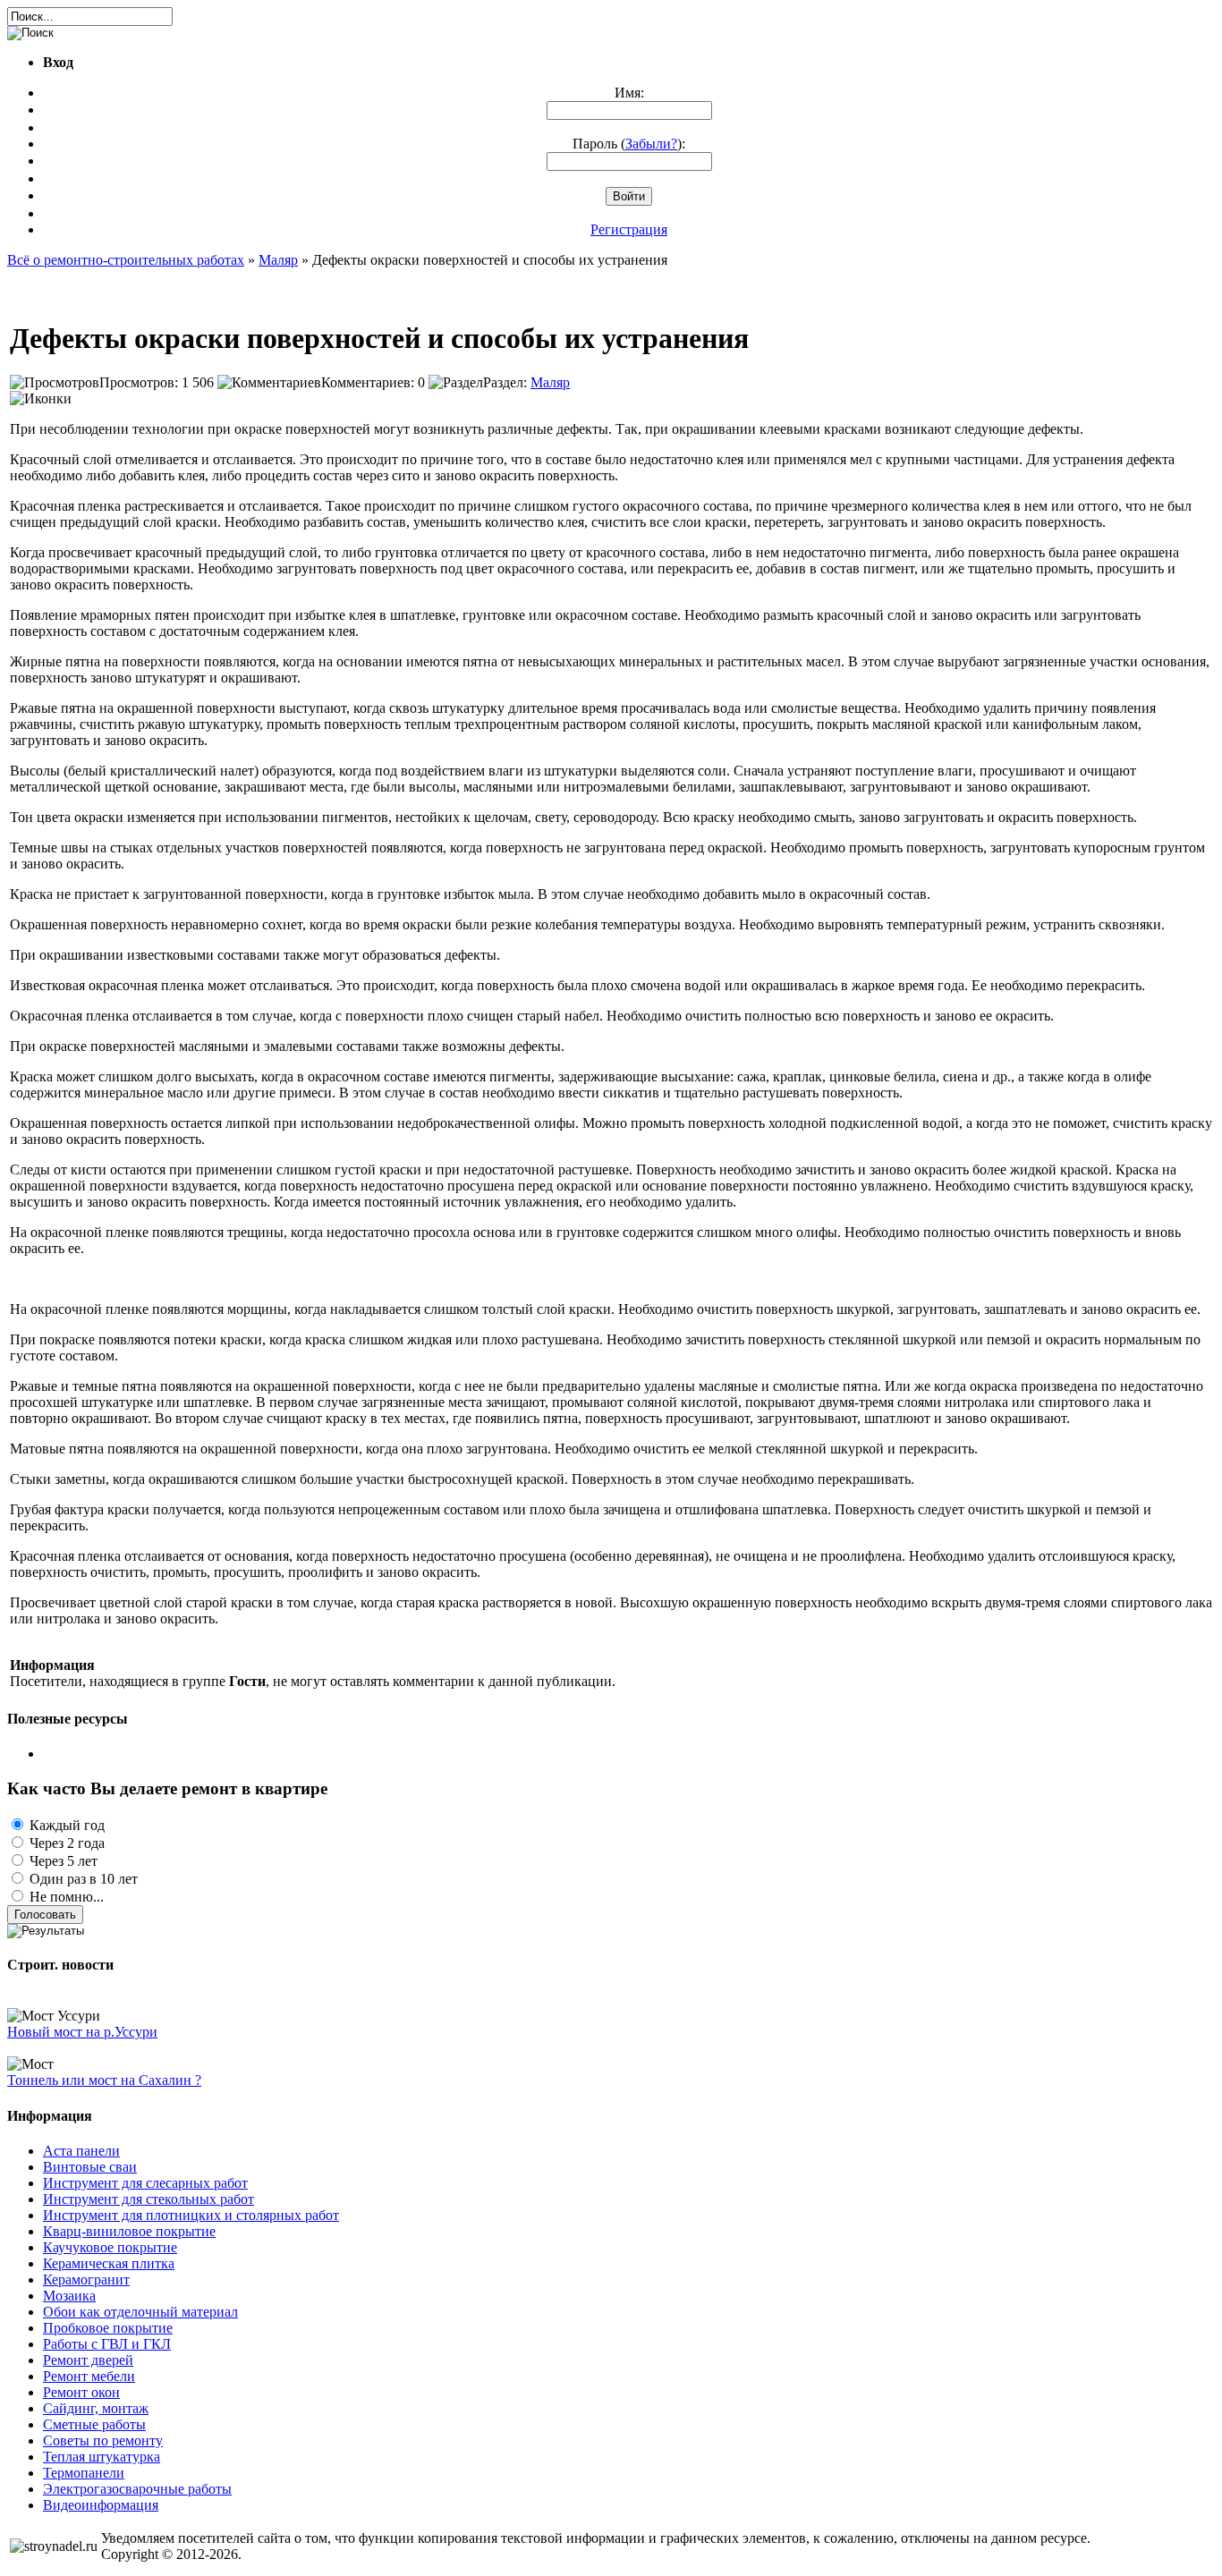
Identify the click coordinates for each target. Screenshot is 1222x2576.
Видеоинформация (101, 2505)
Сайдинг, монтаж (96, 2408)
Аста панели (81, 2151)
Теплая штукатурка (102, 2457)
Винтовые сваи (90, 2167)
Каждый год (65, 1825)
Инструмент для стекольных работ (149, 2199)
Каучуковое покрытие (110, 2247)
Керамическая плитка (109, 2263)
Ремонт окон (81, 2392)
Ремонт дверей (88, 2360)
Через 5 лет (62, 1861)
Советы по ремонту (103, 2440)
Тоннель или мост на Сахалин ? (104, 2080)
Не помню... (65, 1897)
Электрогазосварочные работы (137, 2489)
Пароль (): (629, 144)
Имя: (629, 93)
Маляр (550, 382)
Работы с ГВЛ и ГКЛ (107, 2344)
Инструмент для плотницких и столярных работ (191, 2215)
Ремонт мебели (89, 2376)
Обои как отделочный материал (140, 2312)
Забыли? (651, 144)
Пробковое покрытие (108, 2328)
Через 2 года (65, 1843)
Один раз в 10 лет (82, 1879)
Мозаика (69, 2296)
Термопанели (84, 2473)
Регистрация (629, 229)
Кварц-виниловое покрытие (129, 2231)
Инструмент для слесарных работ (145, 2183)
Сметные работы (94, 2424)
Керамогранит (86, 2279)
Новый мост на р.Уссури (82, 2032)
